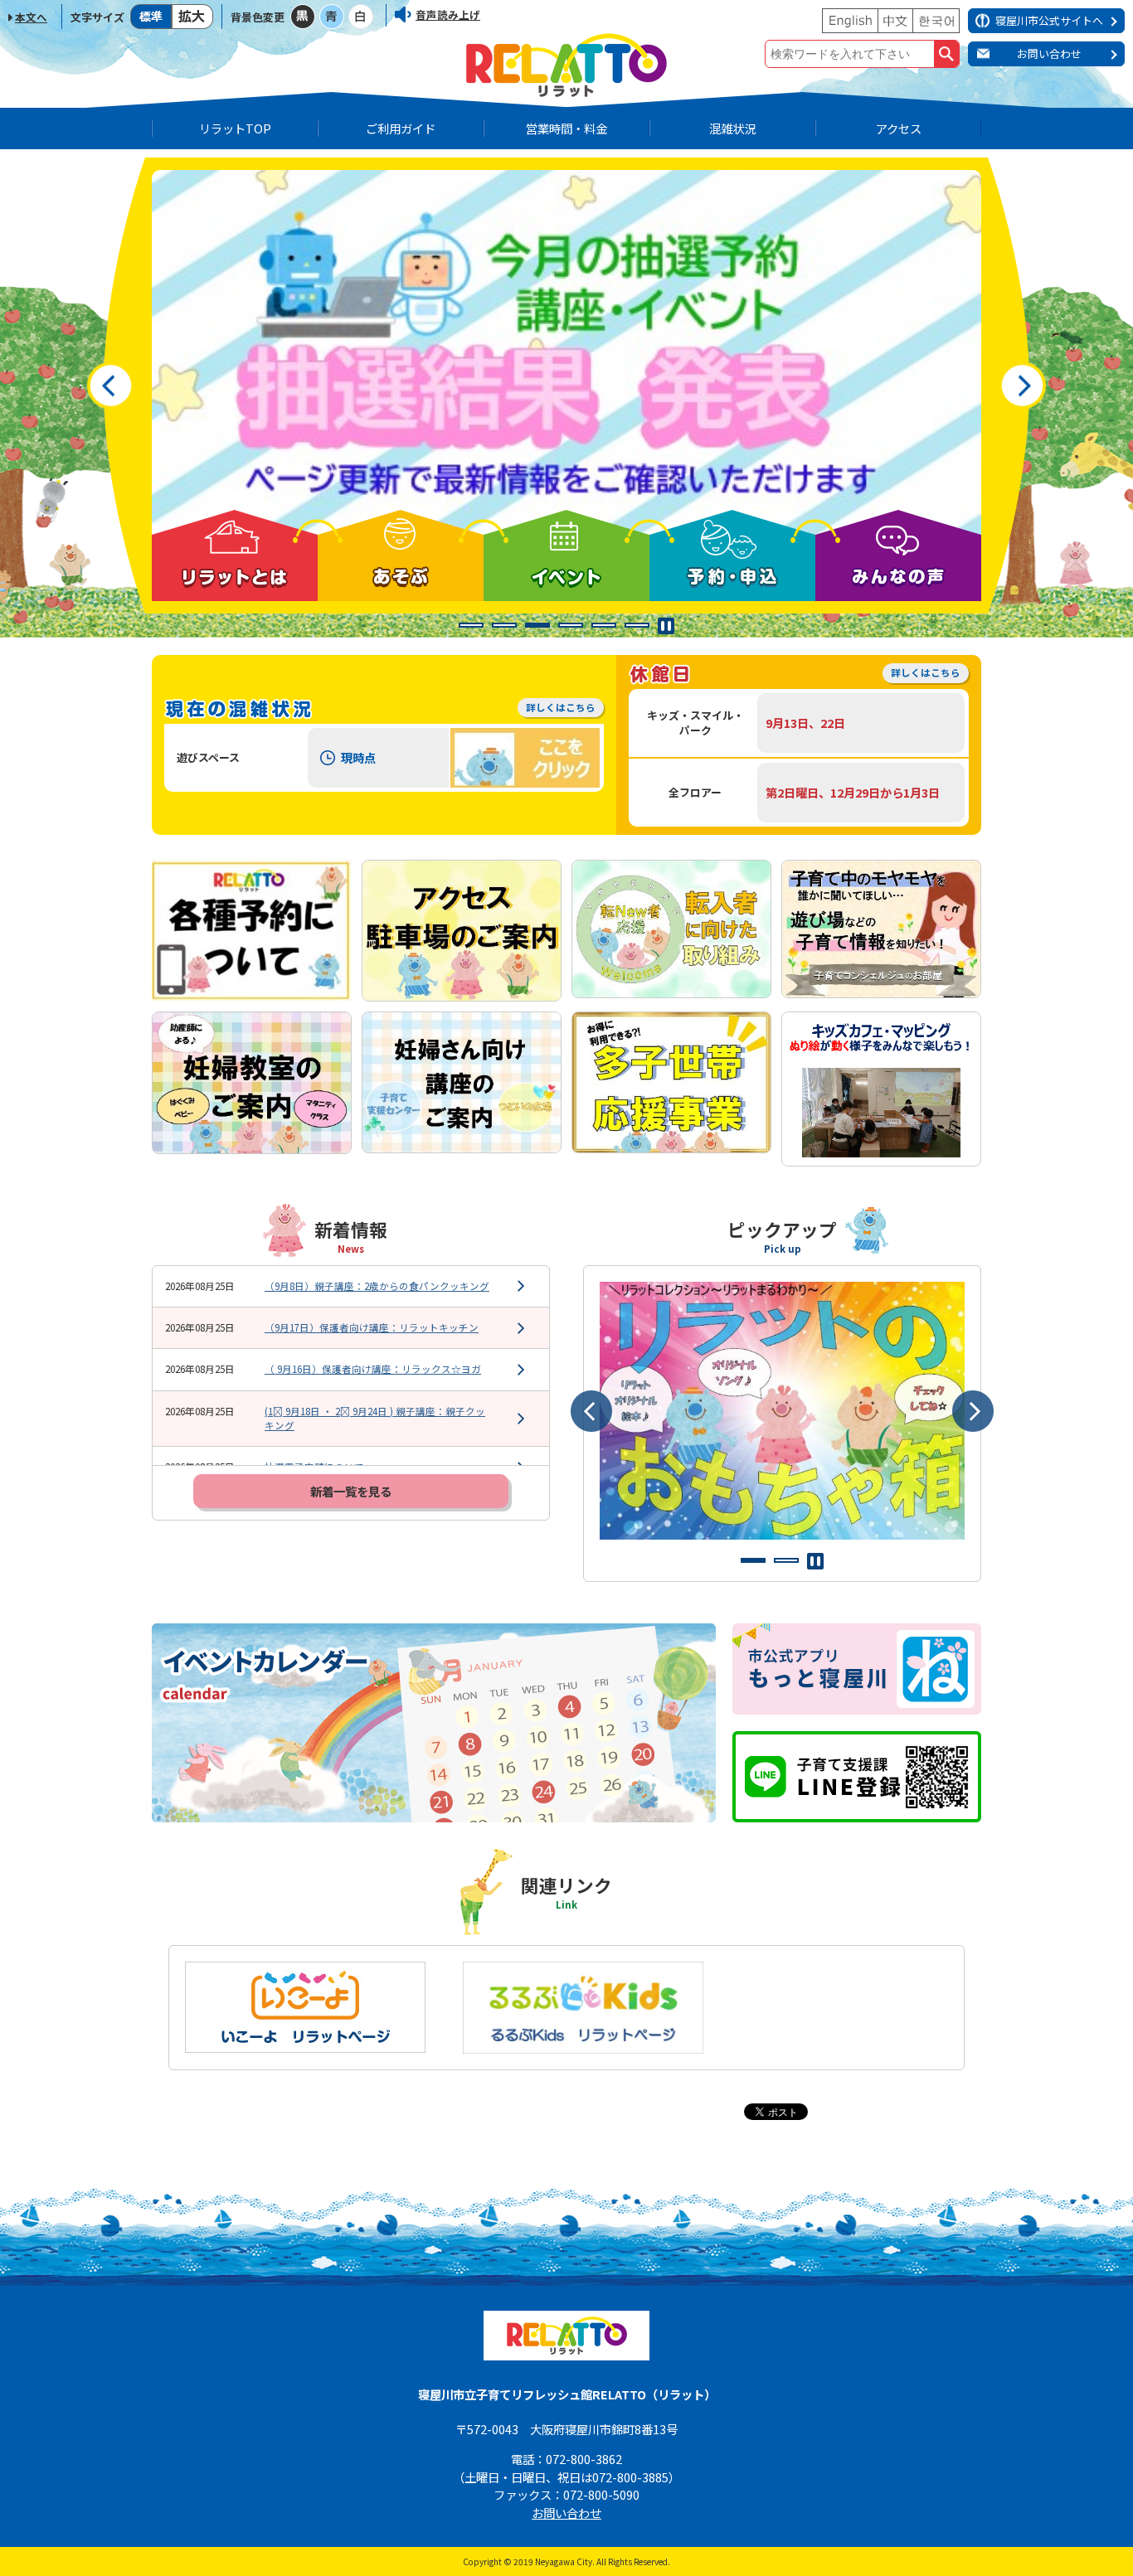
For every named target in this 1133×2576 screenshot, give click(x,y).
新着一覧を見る (351, 1491)
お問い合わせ (566, 2513)
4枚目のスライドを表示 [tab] (571, 625)
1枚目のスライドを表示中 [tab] (753, 1560)
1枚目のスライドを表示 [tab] (471, 625)
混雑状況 (732, 128)
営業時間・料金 (566, 128)
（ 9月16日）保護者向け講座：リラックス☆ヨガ (373, 1369)
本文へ (31, 17)
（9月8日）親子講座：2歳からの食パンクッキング (377, 1286)
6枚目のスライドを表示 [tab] (637, 625)
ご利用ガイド (401, 128)
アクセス (899, 128)
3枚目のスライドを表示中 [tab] (537, 625)
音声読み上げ (448, 15)
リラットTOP (235, 128)
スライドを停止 (666, 626)
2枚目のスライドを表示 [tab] (504, 625)
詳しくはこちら (561, 707)
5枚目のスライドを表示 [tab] (604, 625)
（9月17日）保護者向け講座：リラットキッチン (372, 1327)
